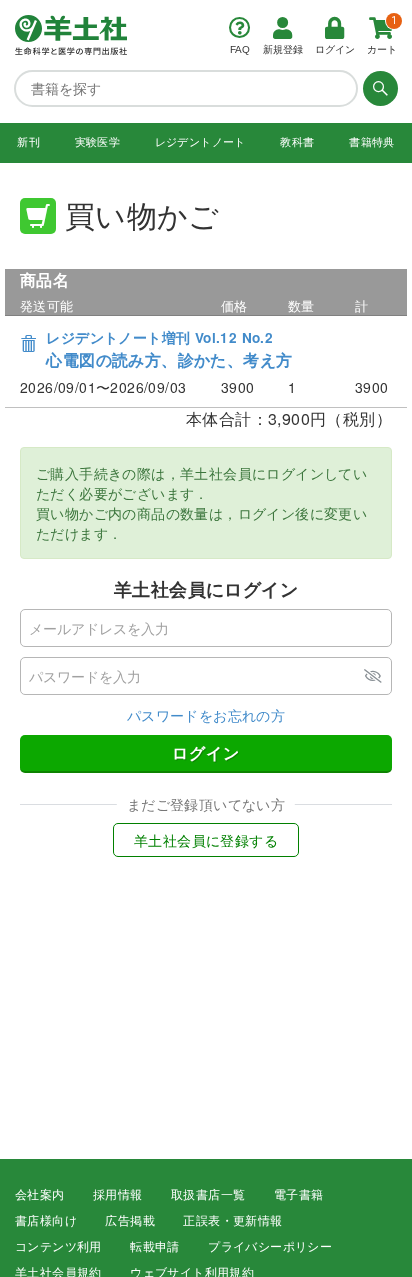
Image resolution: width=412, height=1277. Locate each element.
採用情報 (118, 1195)
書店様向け (46, 1221)
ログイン (206, 752)
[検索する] (378, 88)
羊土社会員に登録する (206, 840)
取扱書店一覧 (208, 1195)
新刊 (28, 142)
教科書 (297, 142)
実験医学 (98, 142)
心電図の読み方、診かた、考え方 (169, 349)
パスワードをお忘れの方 (206, 715)
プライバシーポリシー (270, 1247)
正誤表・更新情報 (232, 1221)
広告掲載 (130, 1221)
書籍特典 (372, 142)
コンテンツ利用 (58, 1247)
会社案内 (40, 1195)
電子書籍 (299, 1195)
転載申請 (155, 1247)
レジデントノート (200, 142)
